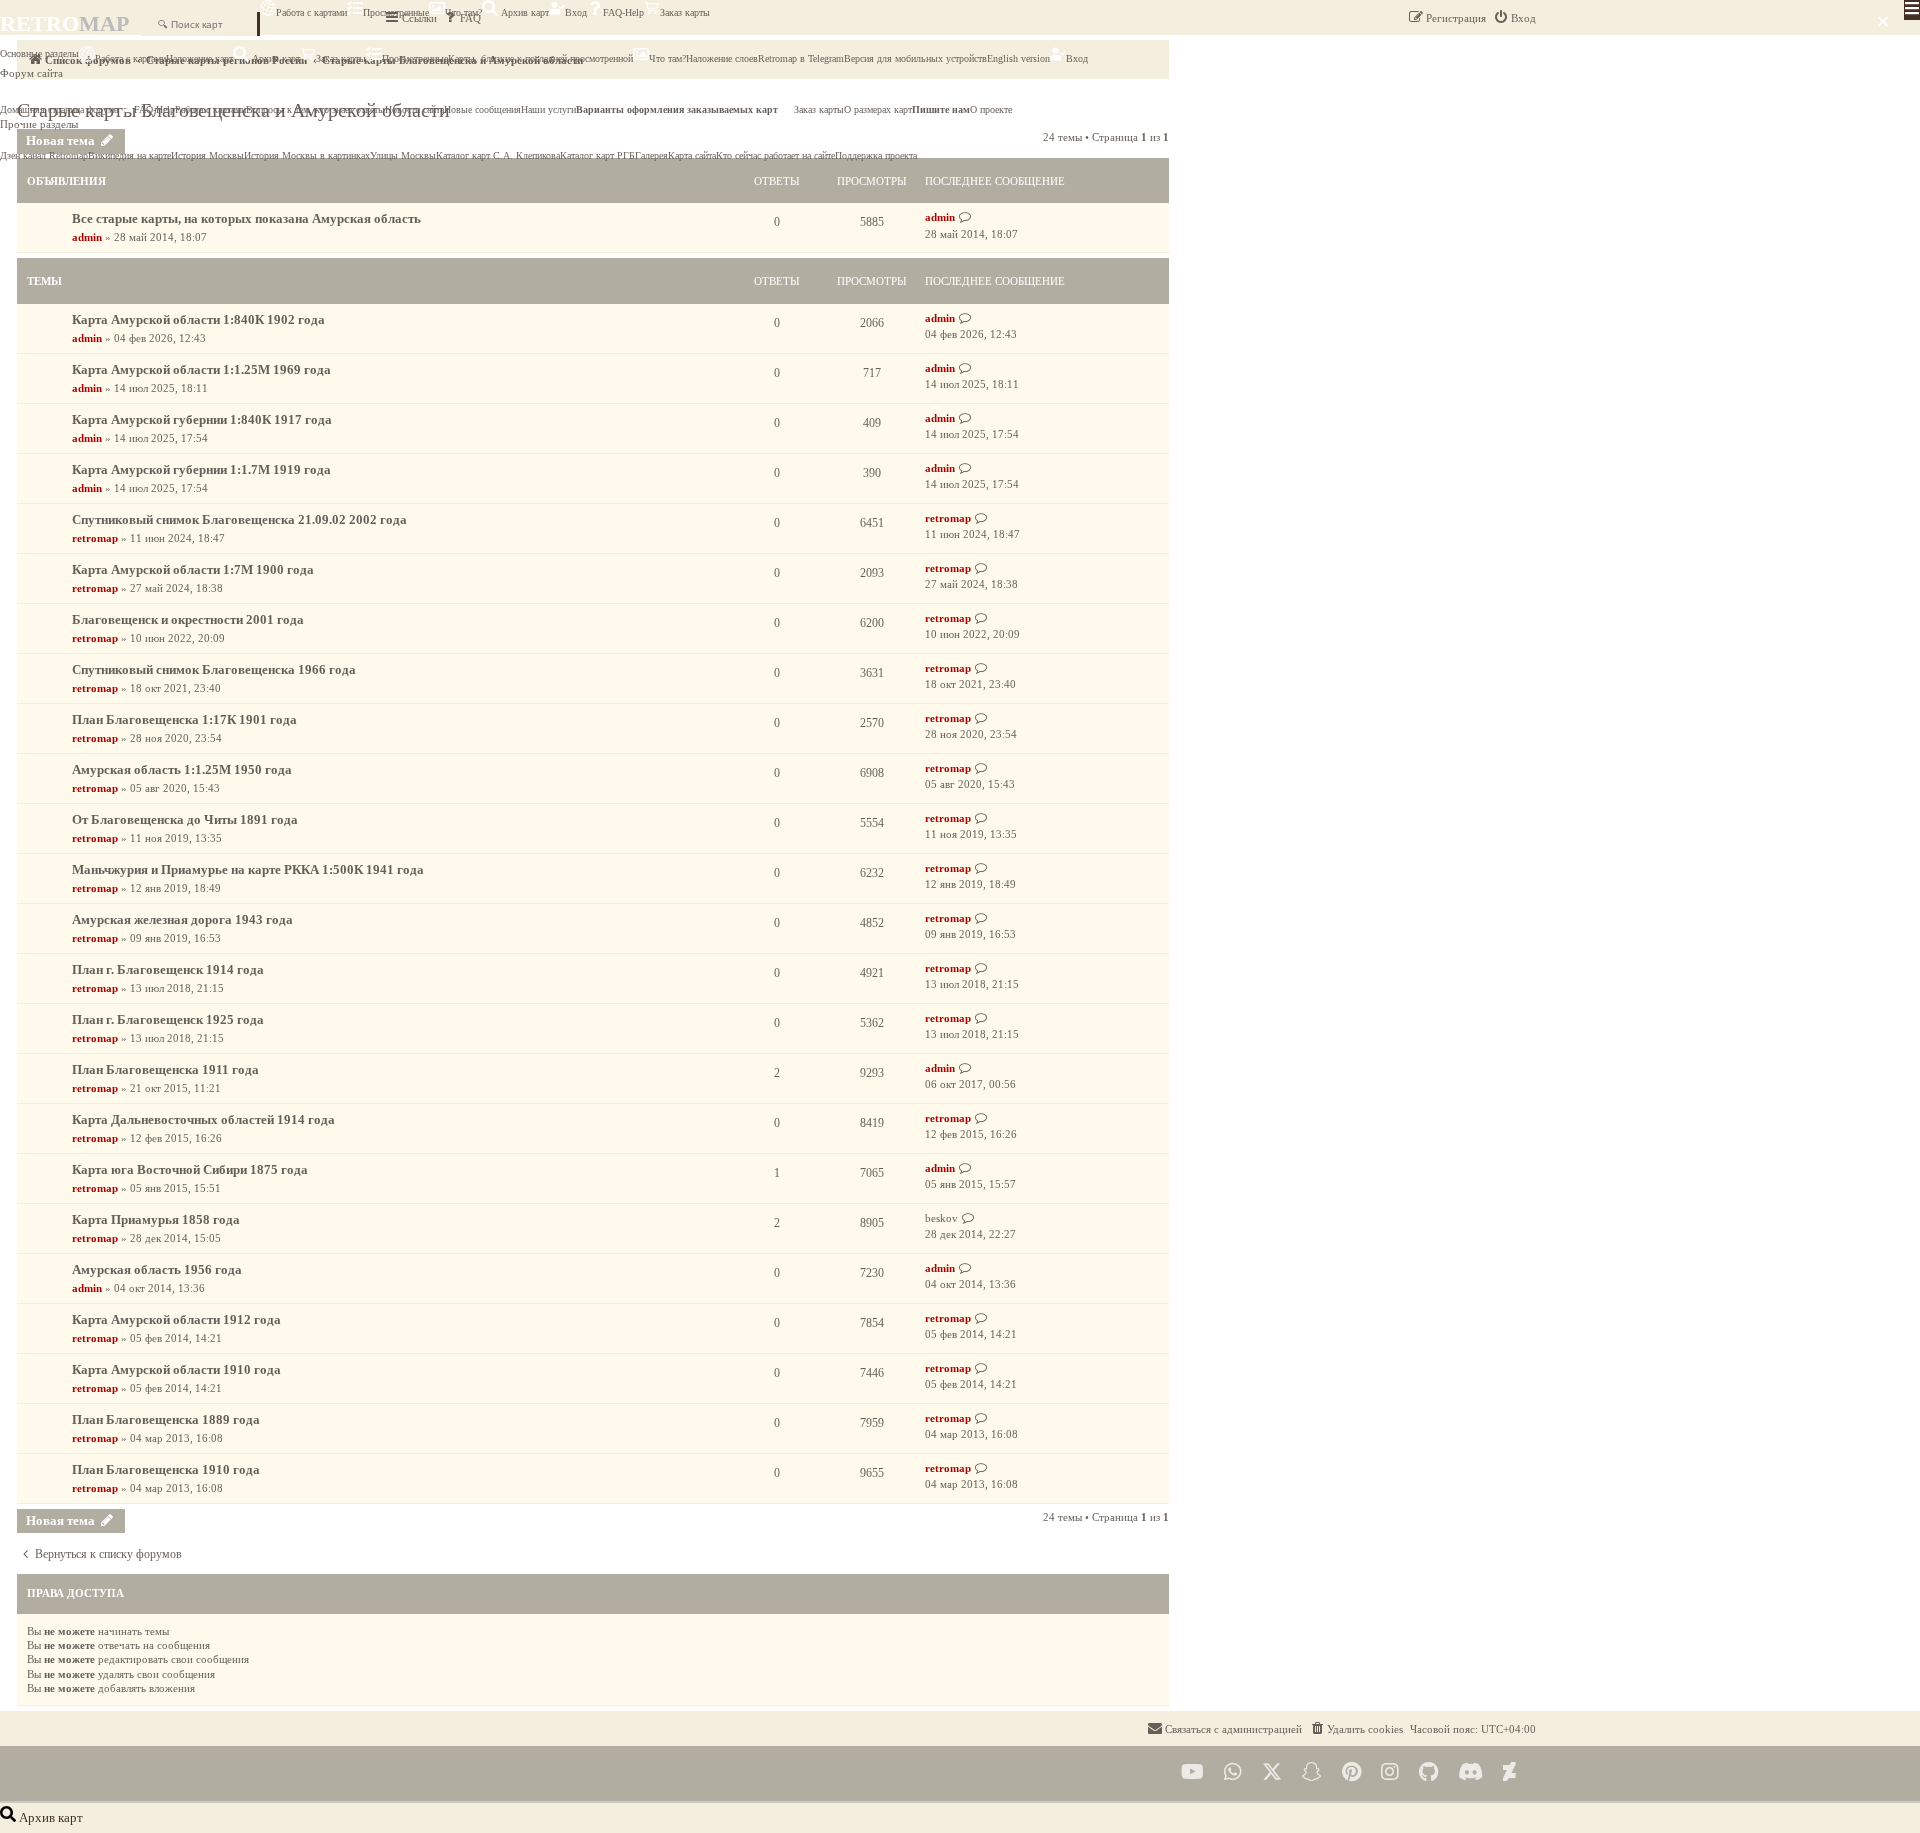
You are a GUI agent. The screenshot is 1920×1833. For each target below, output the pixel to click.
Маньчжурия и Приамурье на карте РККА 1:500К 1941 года (248, 869)
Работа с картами (311, 12)
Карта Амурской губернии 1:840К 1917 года (202, 419)
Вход (576, 12)
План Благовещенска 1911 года (165, 1069)
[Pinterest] (1351, 1772)
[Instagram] (1390, 1772)
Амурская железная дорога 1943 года (182, 919)
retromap (95, 538)
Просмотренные (396, 12)
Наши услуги (548, 109)
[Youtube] (1192, 1772)
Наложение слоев (722, 58)
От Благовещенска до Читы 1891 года (185, 819)
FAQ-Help (623, 12)
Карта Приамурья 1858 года (156, 1219)
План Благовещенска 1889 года (166, 1419)
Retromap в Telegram (801, 58)
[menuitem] (1356, 1729)
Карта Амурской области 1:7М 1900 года (193, 569)
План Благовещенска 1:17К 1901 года (184, 719)
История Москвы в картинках (307, 155)
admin (87, 237)
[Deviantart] (1509, 1772)
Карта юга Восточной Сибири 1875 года (190, 1169)
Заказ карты (685, 12)
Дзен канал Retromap (44, 155)
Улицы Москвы (403, 155)
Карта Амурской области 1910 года (176, 1369)
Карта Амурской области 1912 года (176, 1319)
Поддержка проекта (876, 155)
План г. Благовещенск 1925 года (168, 1019)
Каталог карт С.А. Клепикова (498, 155)
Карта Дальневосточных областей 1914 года (203, 1119)
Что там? (463, 12)
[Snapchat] (1312, 1772)
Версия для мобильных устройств (915, 58)
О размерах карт (878, 109)
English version (1018, 58)
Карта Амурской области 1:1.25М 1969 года (201, 369)
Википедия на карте (129, 155)
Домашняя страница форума (59, 109)
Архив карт (523, 12)
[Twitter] (1272, 1772)
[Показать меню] (1912, 10)
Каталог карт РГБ (597, 155)
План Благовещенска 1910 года (166, 1469)
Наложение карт (199, 58)
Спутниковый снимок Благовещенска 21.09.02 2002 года (239, 519)
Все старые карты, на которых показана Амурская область (246, 218)
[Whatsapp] (1233, 1772)
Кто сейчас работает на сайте (775, 155)
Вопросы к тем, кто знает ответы (315, 109)
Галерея (651, 155)
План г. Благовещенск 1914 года (168, 969)
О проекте (991, 109)
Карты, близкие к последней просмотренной (540, 58)
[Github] (1428, 1772)
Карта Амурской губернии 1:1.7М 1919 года (201, 469)
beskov (941, 1218)
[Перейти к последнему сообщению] (965, 217)
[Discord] (1470, 1772)
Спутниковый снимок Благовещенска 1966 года (214, 669)
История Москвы (207, 155)
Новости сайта (414, 109)
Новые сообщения (482, 109)
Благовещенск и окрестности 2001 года (188, 619)
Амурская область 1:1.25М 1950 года (182, 769)
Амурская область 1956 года (157, 1269)
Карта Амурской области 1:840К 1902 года (198, 319)
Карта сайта (692, 155)
